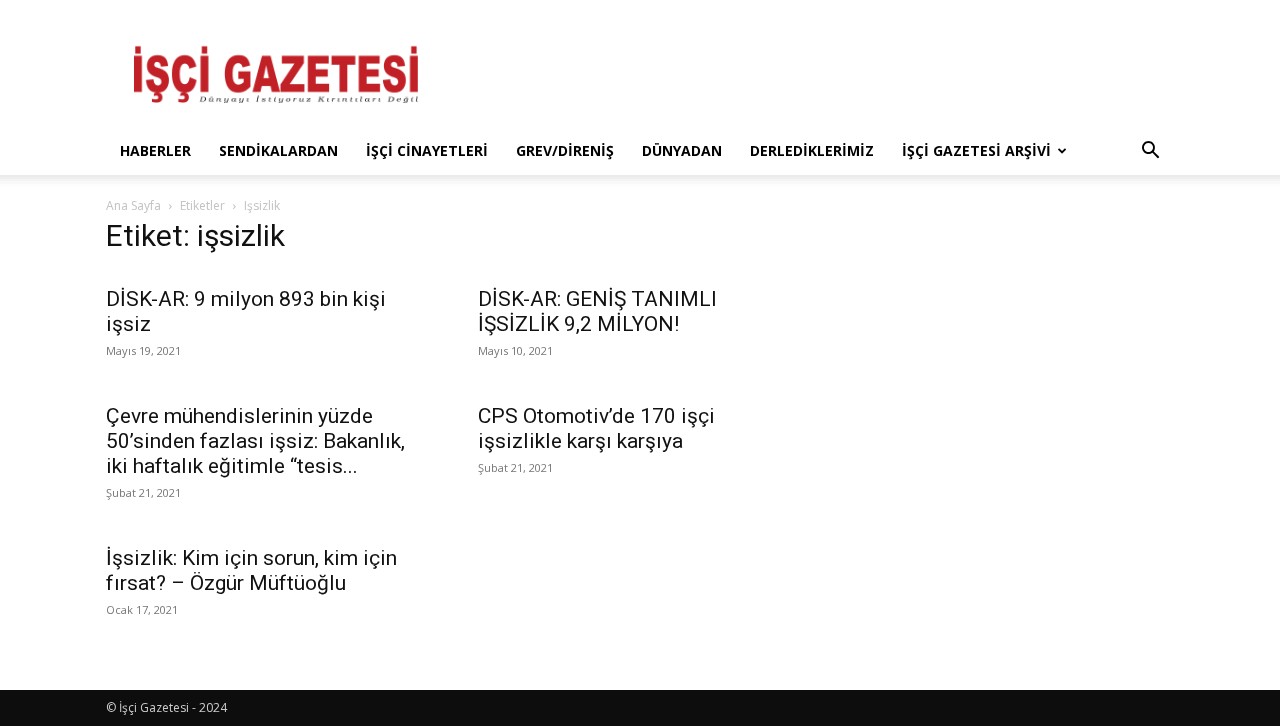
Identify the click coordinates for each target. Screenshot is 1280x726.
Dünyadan (682, 150)
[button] (1150, 152)
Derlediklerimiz (812, 150)
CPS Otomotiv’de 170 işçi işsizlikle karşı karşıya (596, 428)
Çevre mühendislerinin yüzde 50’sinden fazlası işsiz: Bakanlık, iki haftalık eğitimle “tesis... (255, 441)
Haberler (155, 150)
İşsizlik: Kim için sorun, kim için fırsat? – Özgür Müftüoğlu (251, 570)
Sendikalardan (278, 150)
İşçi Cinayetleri (427, 150)
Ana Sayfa (133, 205)
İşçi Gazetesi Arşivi (976, 150)
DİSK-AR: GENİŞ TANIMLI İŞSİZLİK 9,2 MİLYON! (597, 311)
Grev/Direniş (565, 150)
